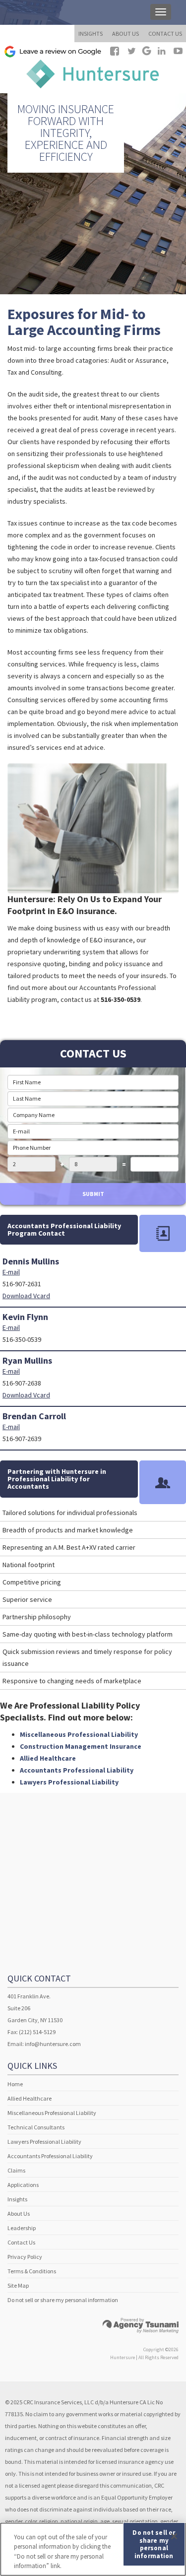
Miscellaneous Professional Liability (79, 1734)
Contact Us (21, 2242)
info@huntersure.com (53, 2044)
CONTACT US (165, 33)
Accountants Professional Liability (77, 1770)
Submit (93, 1194)
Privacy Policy (25, 2257)
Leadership (22, 2228)
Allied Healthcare (48, 1758)
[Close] (174, 2536)
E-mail (11, 1272)
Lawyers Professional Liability (69, 1782)
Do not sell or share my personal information (63, 2300)
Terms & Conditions (32, 2271)
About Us (19, 2213)
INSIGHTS (91, 33)
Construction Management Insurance (81, 1746)
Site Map (18, 2285)
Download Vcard (26, 1296)
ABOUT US (125, 33)
